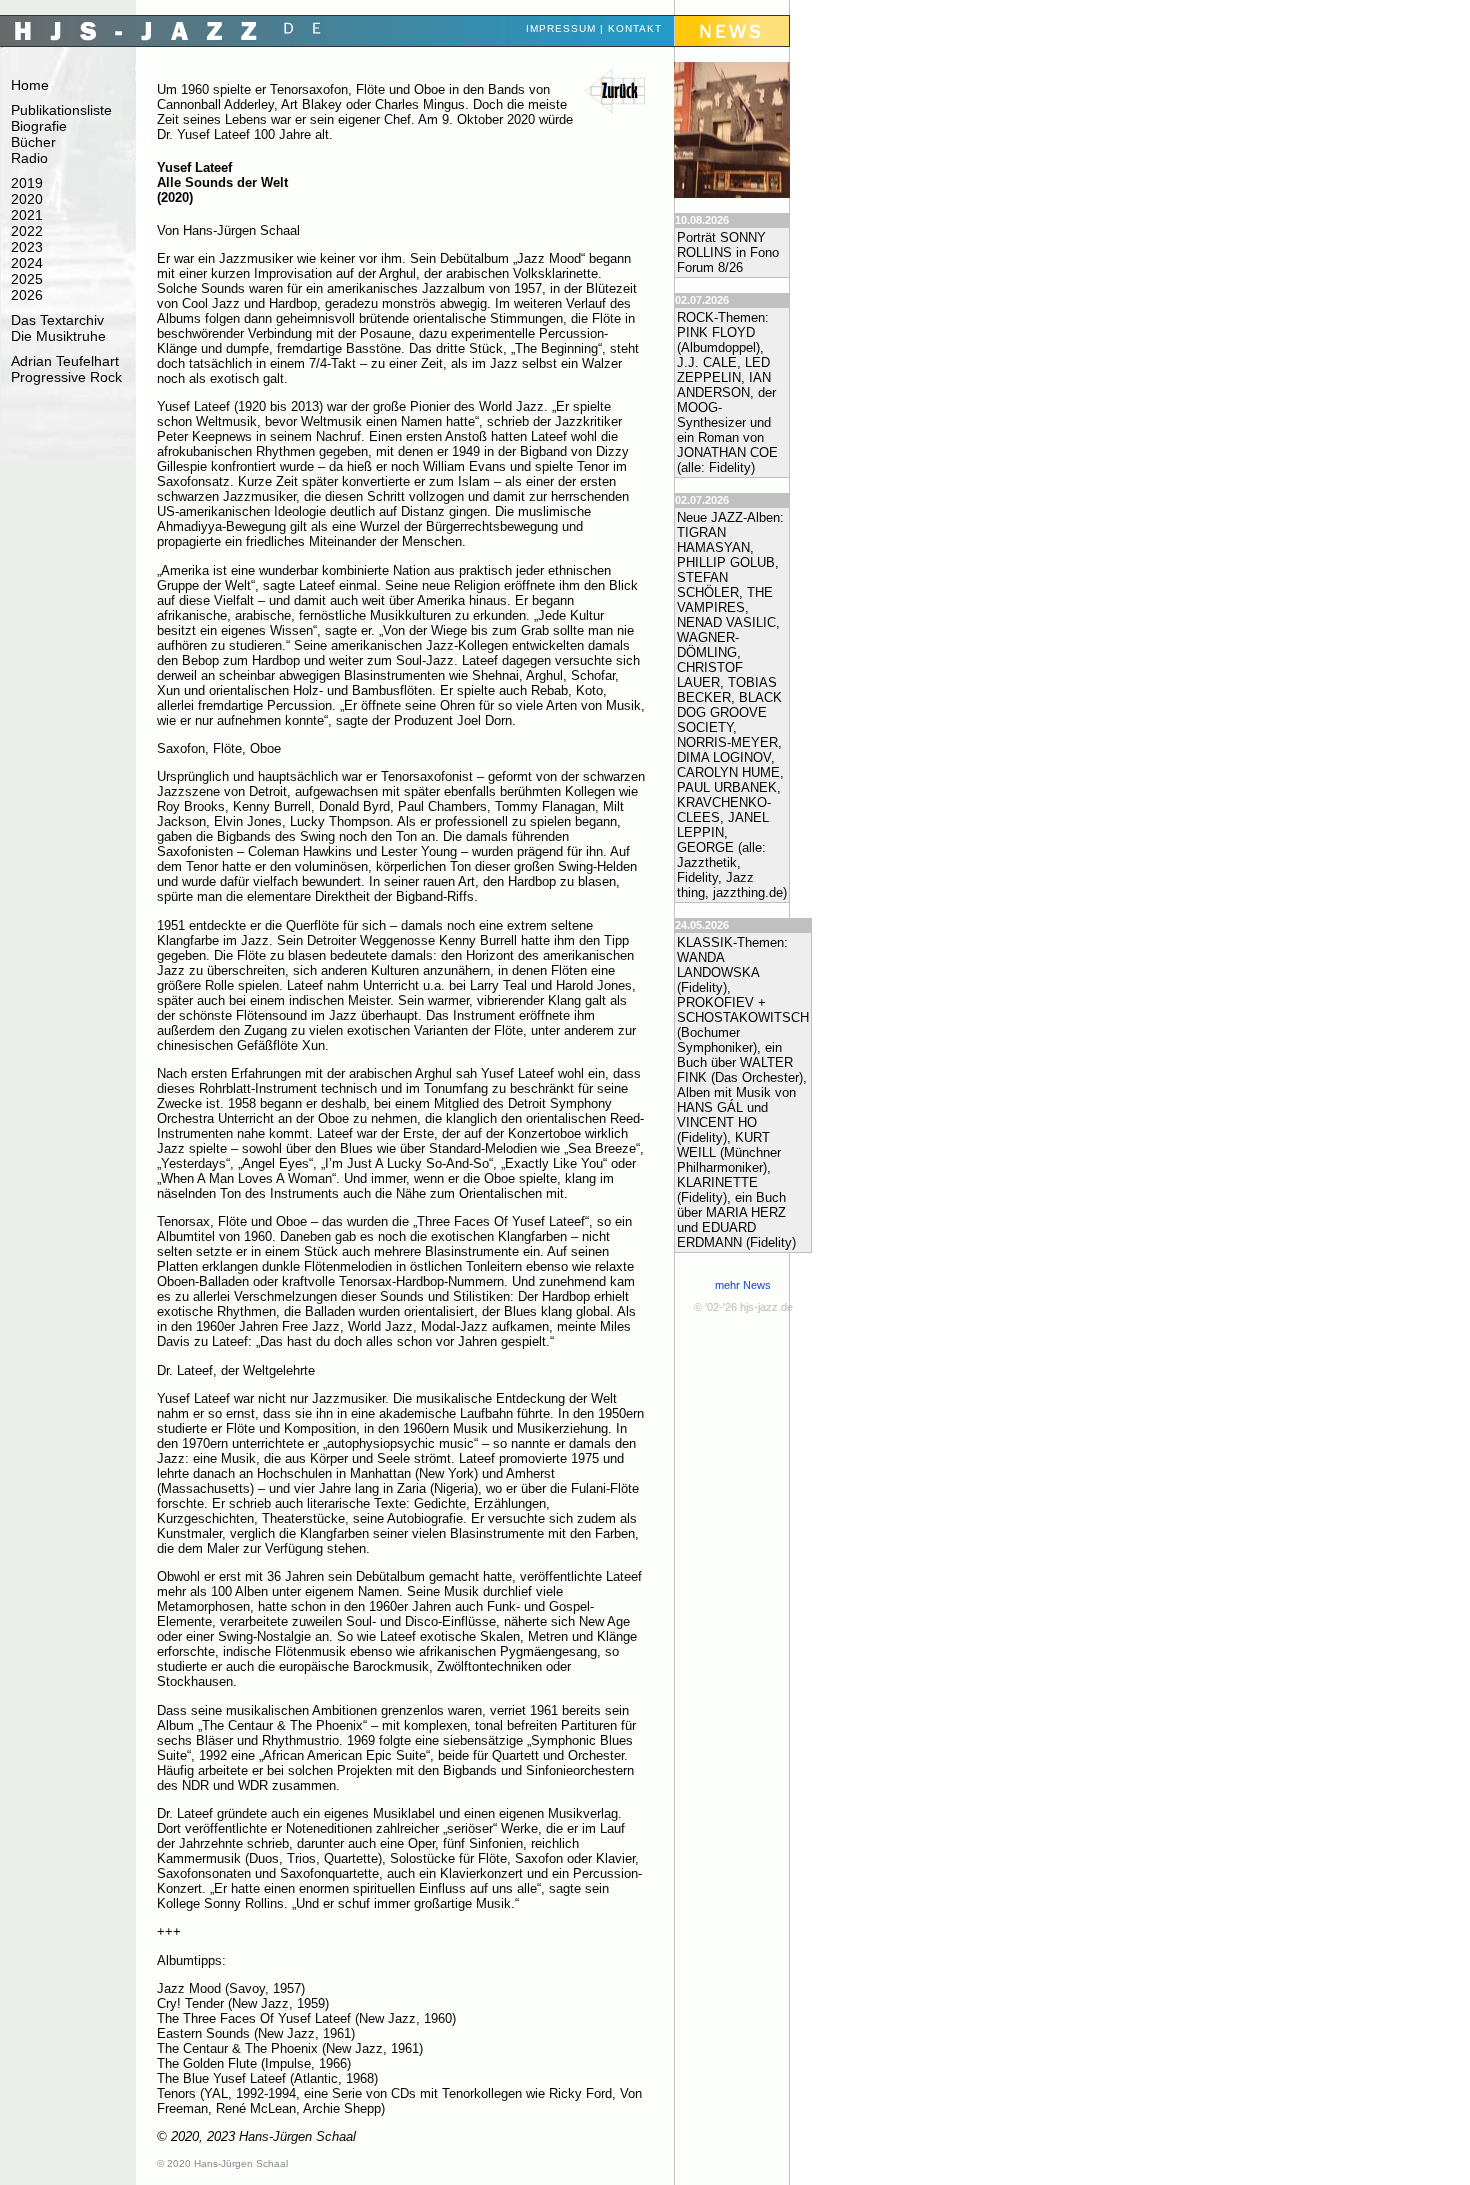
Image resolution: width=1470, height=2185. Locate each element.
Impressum (561, 28)
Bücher (33, 142)
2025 (27, 279)
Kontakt (635, 28)
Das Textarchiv (57, 320)
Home (30, 85)
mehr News (743, 1285)
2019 (27, 183)
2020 (27, 199)
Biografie (39, 126)
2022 (27, 231)
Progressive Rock (66, 377)
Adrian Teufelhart (65, 361)
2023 (27, 247)
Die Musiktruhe (58, 336)
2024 (27, 263)
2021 (27, 215)
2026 (27, 295)
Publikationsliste (61, 110)
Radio (29, 158)
